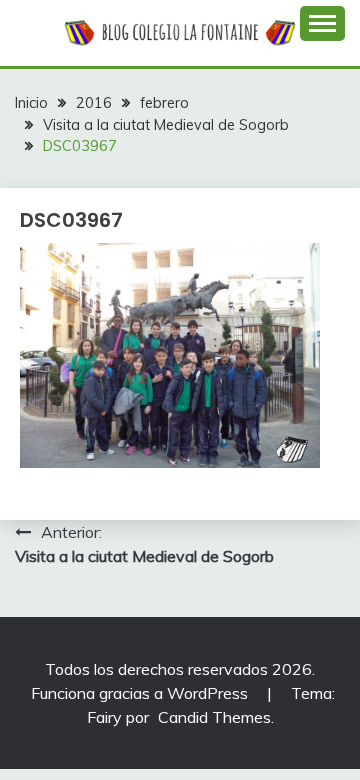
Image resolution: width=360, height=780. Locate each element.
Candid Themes (214, 717)
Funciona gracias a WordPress (141, 693)
